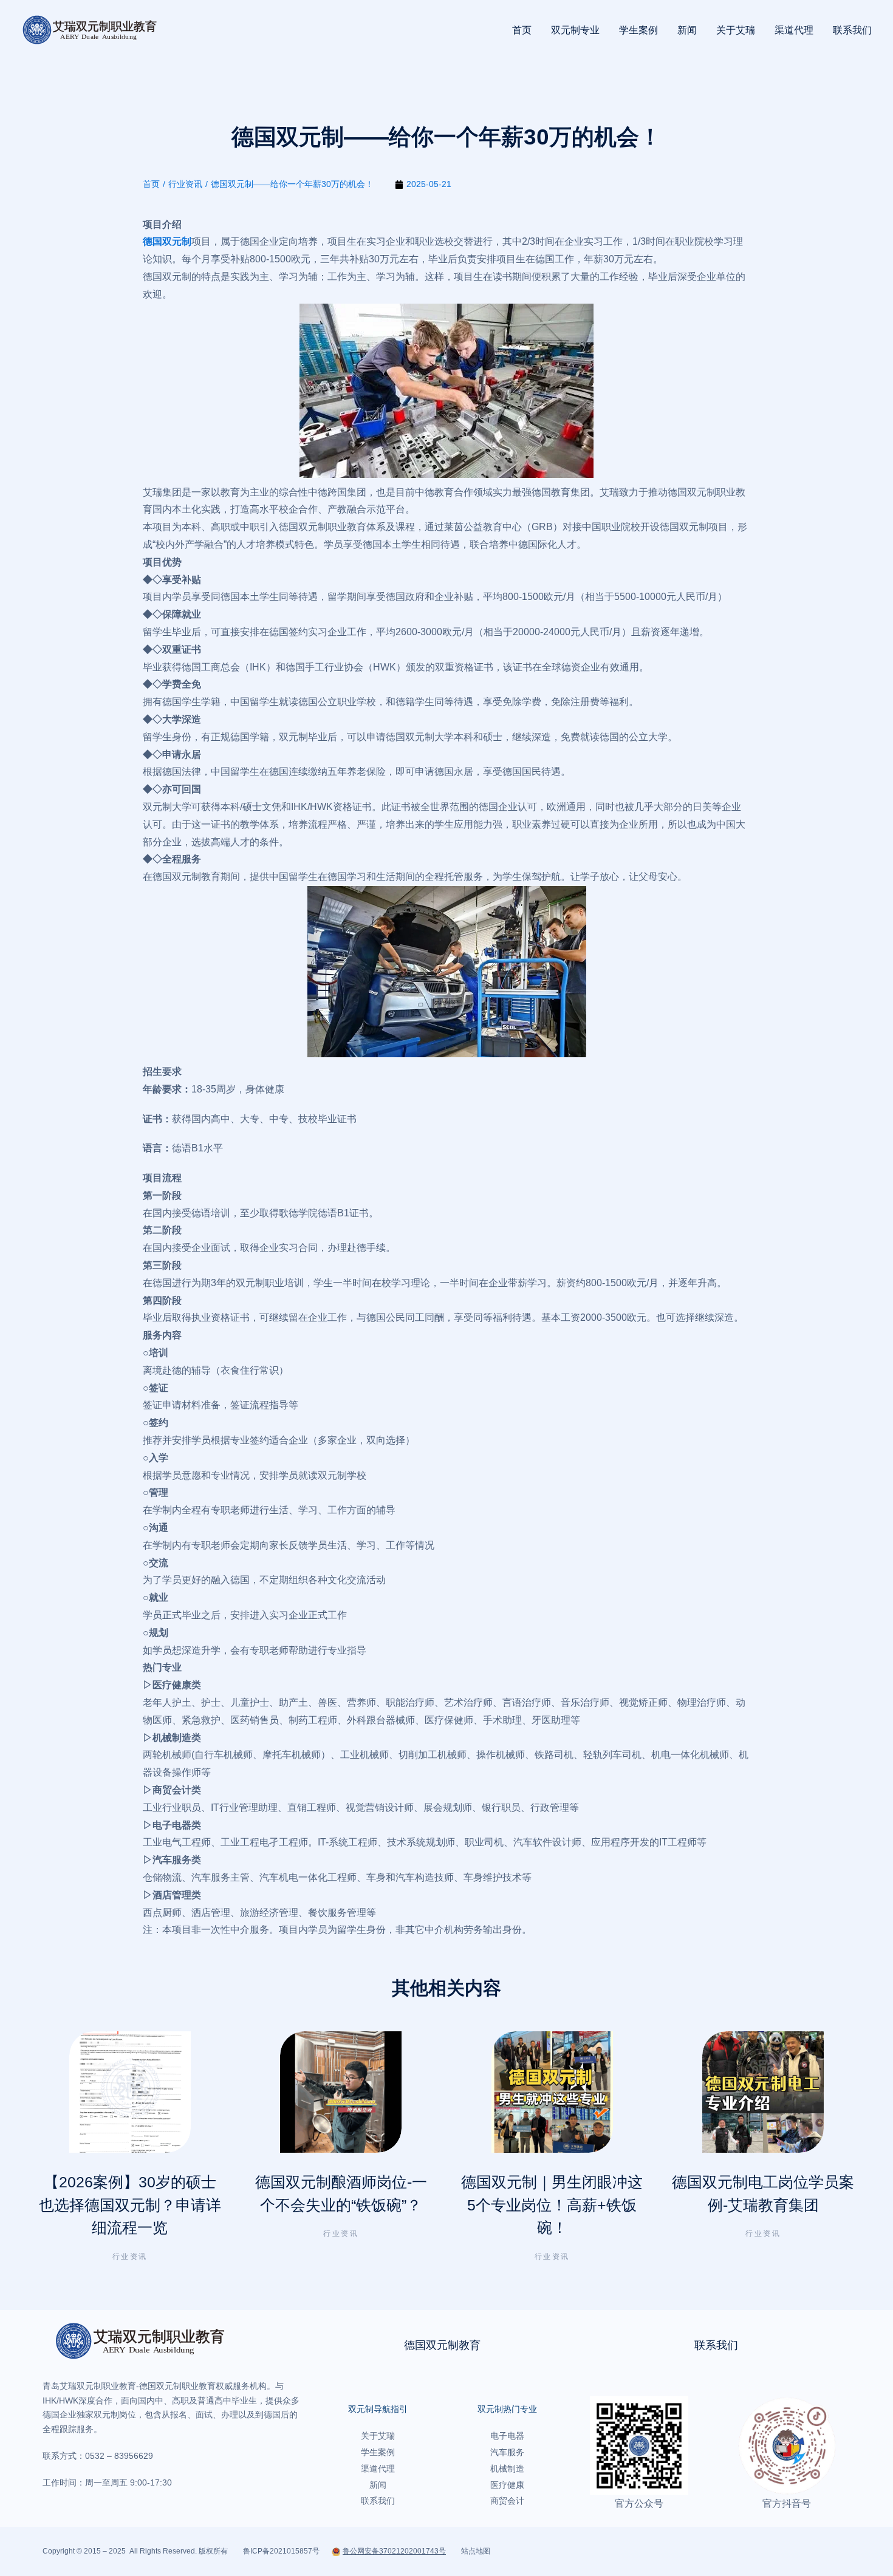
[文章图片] (130, 2092)
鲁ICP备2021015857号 (281, 2551)
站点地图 (476, 2551)
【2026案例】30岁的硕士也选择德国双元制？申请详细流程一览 (130, 2205)
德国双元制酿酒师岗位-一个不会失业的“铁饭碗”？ (341, 2193)
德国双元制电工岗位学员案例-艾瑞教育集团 (763, 2193)
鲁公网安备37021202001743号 (394, 2551)
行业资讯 (130, 2257)
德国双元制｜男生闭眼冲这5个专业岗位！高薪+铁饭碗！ (552, 2205)
